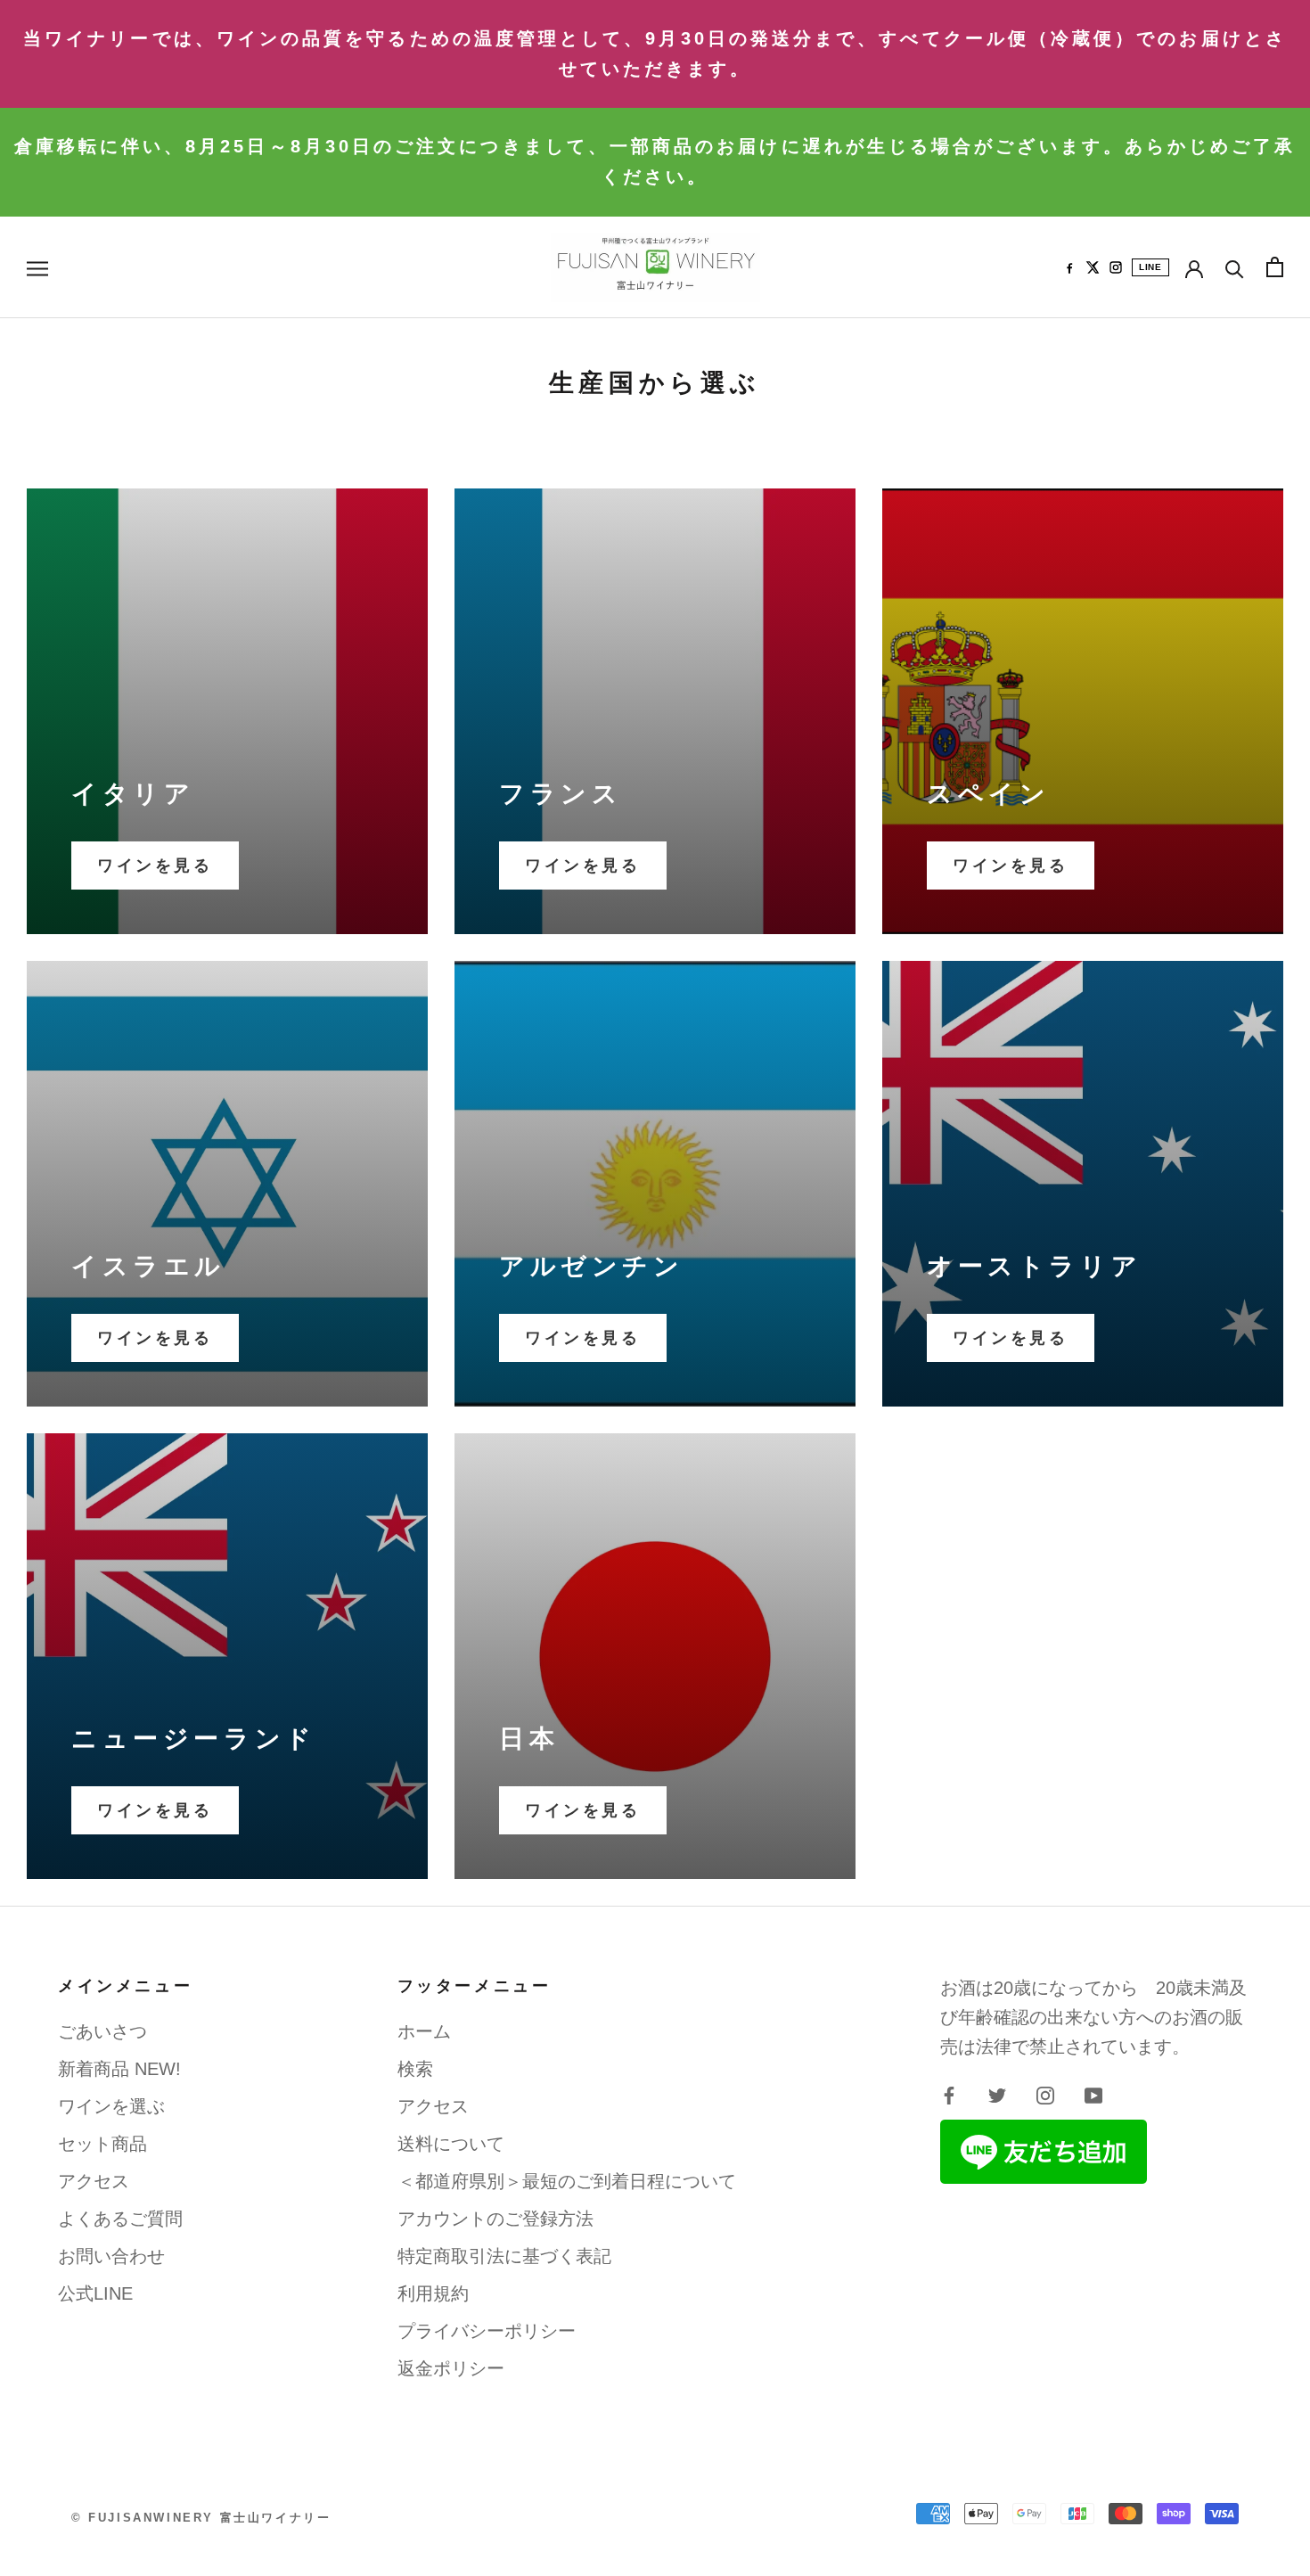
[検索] (1235, 267)
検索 (415, 2069)
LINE (1150, 267)
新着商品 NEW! (119, 2069)
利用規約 (433, 2293)
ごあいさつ (102, 2031)
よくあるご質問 (120, 2219)
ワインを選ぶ (111, 2106)
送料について (451, 2144)
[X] (1093, 267)
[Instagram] (1116, 267)
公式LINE (95, 2293)
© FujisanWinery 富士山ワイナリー (201, 2518)
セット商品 (102, 2144)
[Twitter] (997, 2094)
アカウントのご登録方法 (495, 2219)
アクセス (94, 2181)
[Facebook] (1069, 267)
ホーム (424, 2031)
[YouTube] (1093, 2094)
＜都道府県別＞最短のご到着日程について (567, 2181)
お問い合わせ (111, 2256)
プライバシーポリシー (487, 2331)
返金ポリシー (451, 2368)
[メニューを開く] (37, 267)
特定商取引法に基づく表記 (504, 2256)
